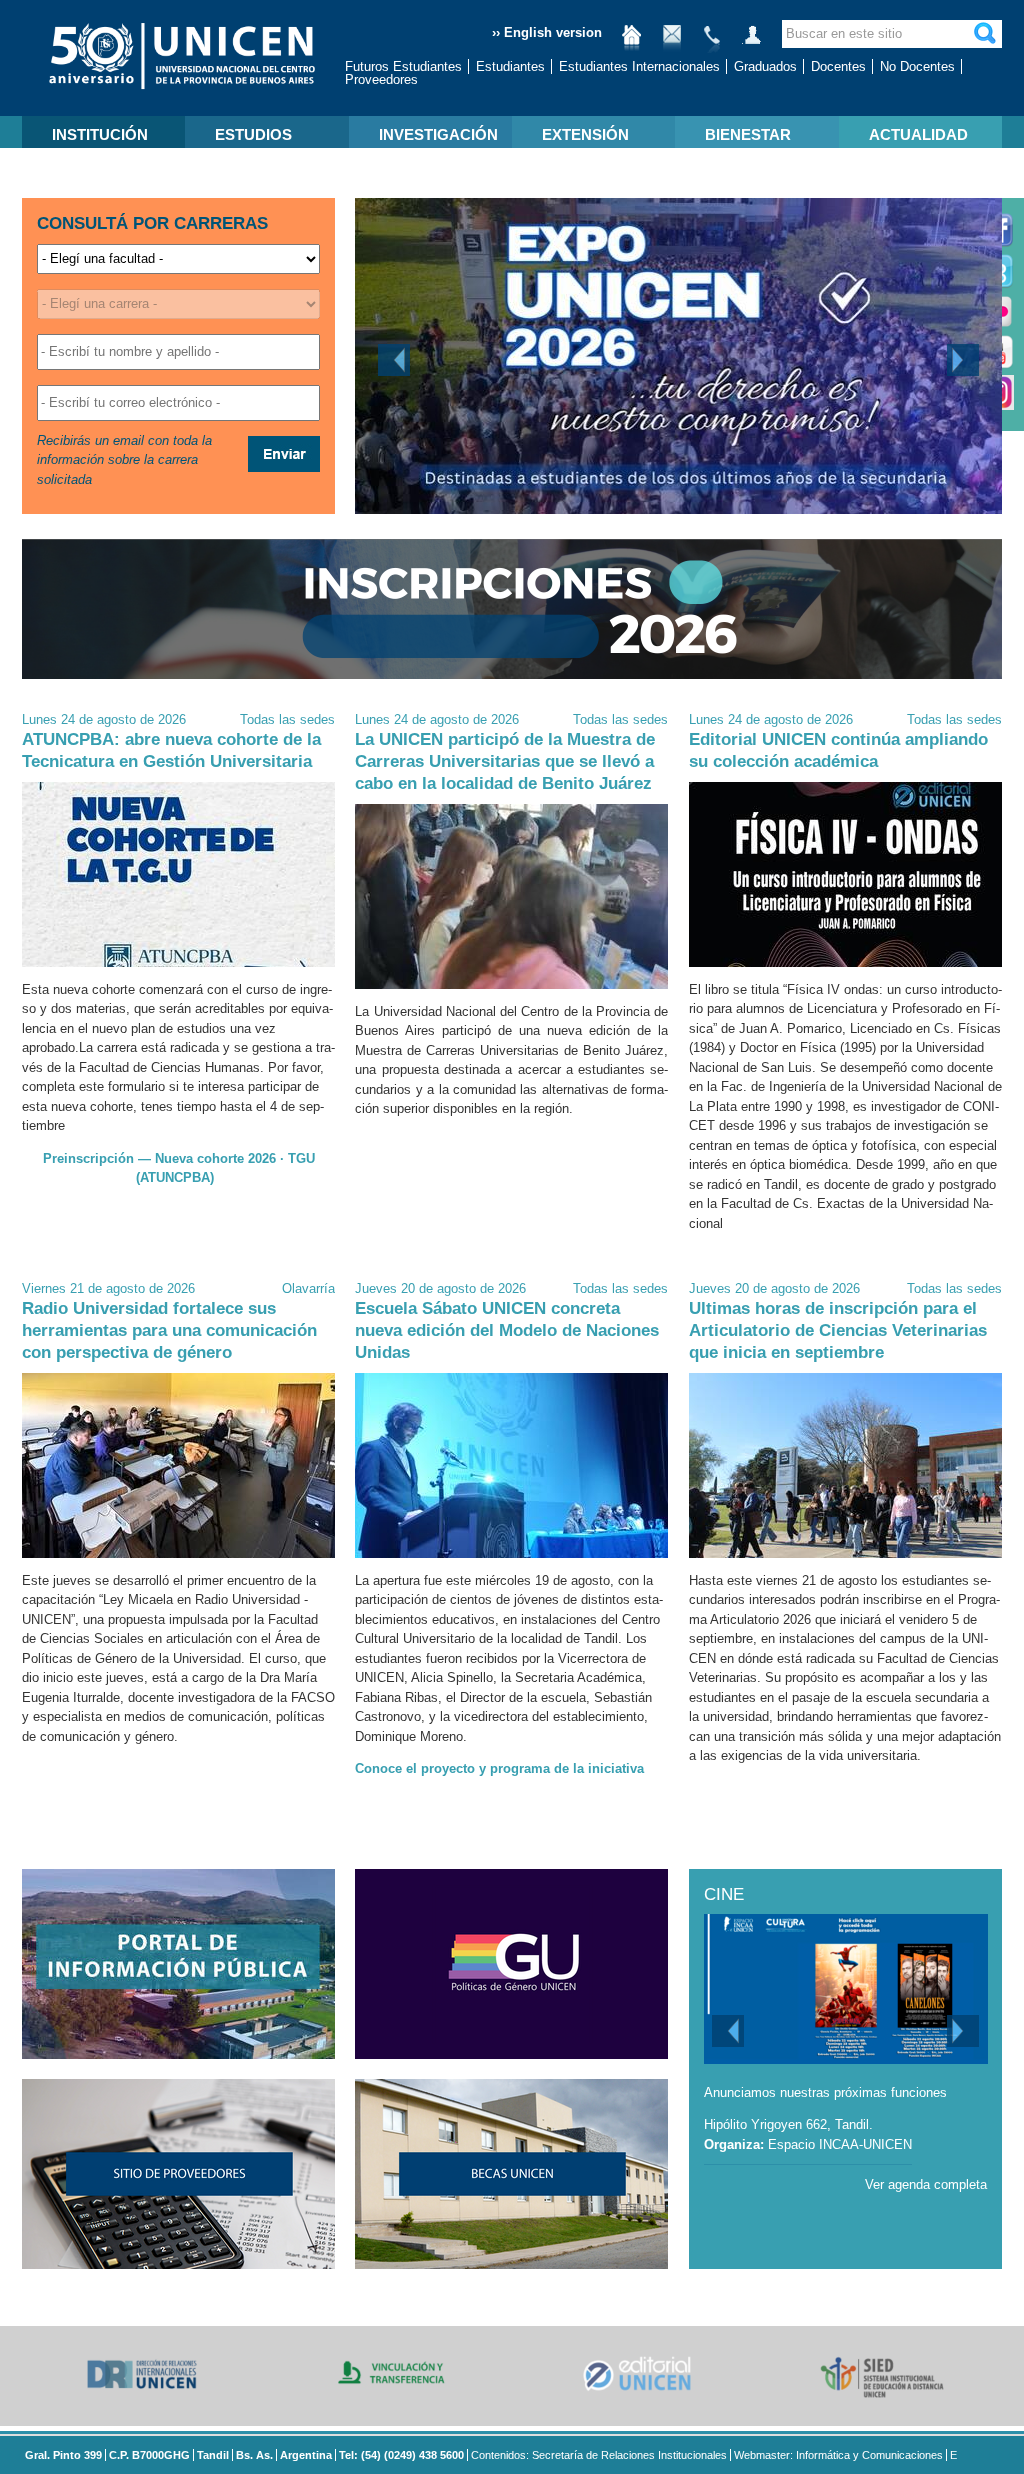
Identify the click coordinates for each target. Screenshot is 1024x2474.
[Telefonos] (712, 42)
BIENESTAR (748, 134)
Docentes (838, 66)
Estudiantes (510, 66)
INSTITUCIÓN (100, 134)
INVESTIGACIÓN (438, 134)
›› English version (547, 32)
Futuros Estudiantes (403, 66)
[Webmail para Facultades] (672, 42)
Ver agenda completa (926, 2184)
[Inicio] (632, 42)
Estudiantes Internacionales (639, 66)
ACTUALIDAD (918, 134)
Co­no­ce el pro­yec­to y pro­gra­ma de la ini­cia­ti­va (499, 1768)
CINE (724, 1894)
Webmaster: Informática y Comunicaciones (838, 2455)
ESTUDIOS (253, 134)
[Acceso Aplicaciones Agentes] (752, 42)
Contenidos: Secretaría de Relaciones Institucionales (599, 2455)
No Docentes (917, 66)
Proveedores (381, 79)
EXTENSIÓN (585, 134)
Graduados (765, 66)
